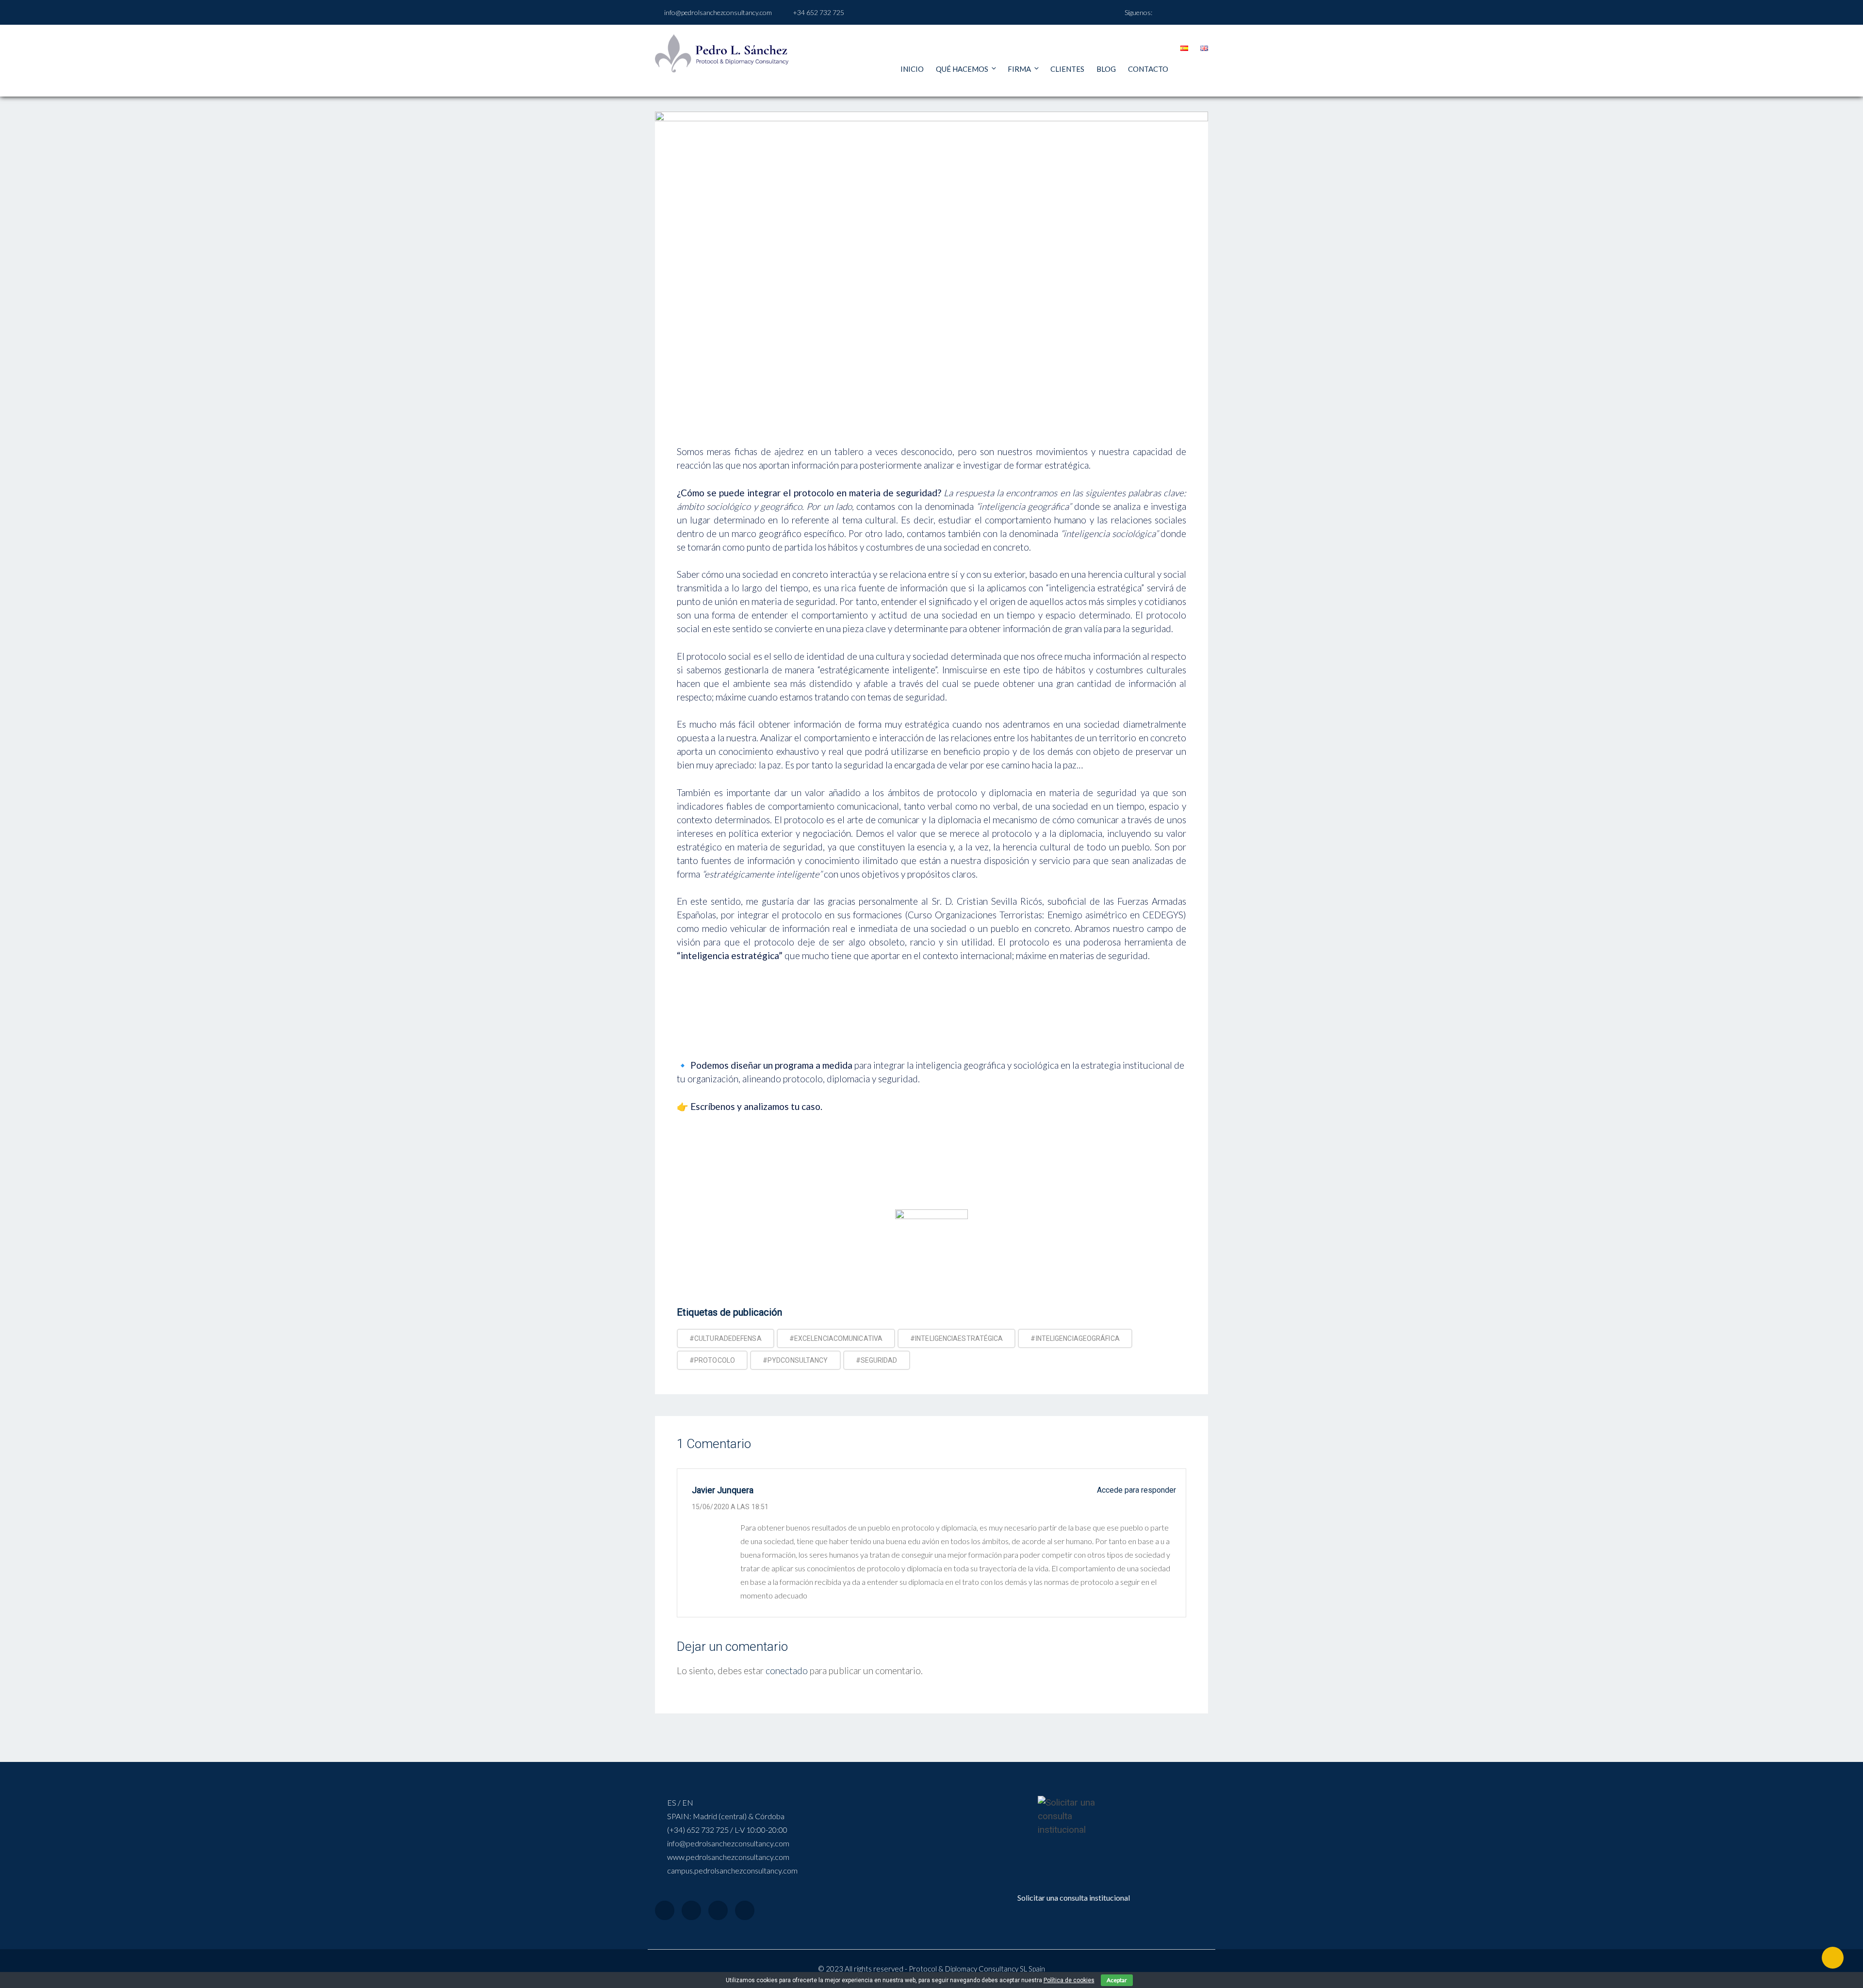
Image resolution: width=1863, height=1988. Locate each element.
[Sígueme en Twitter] (1196, 12)
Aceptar (1117, 1980)
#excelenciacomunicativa (836, 1338)
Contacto (1148, 69)
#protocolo (712, 1360)
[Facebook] (665, 1910)
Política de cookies (1069, 1980)
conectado (787, 1670)
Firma (1019, 69)
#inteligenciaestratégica (956, 1338)
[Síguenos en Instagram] (1184, 12)
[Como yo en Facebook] (1159, 12)
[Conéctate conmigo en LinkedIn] (1171, 12)
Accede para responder (1136, 1490)
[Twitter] (691, 1910)
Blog (1106, 69)
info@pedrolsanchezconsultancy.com (718, 12)
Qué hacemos (962, 69)
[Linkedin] (745, 1910)
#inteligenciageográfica (1075, 1338)
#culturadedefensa (726, 1338)
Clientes (1067, 69)
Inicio (912, 69)
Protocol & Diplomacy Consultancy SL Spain (977, 1969)
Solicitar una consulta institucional (1074, 1898)
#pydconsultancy (795, 1360)
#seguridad (877, 1360)
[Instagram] (718, 1910)
